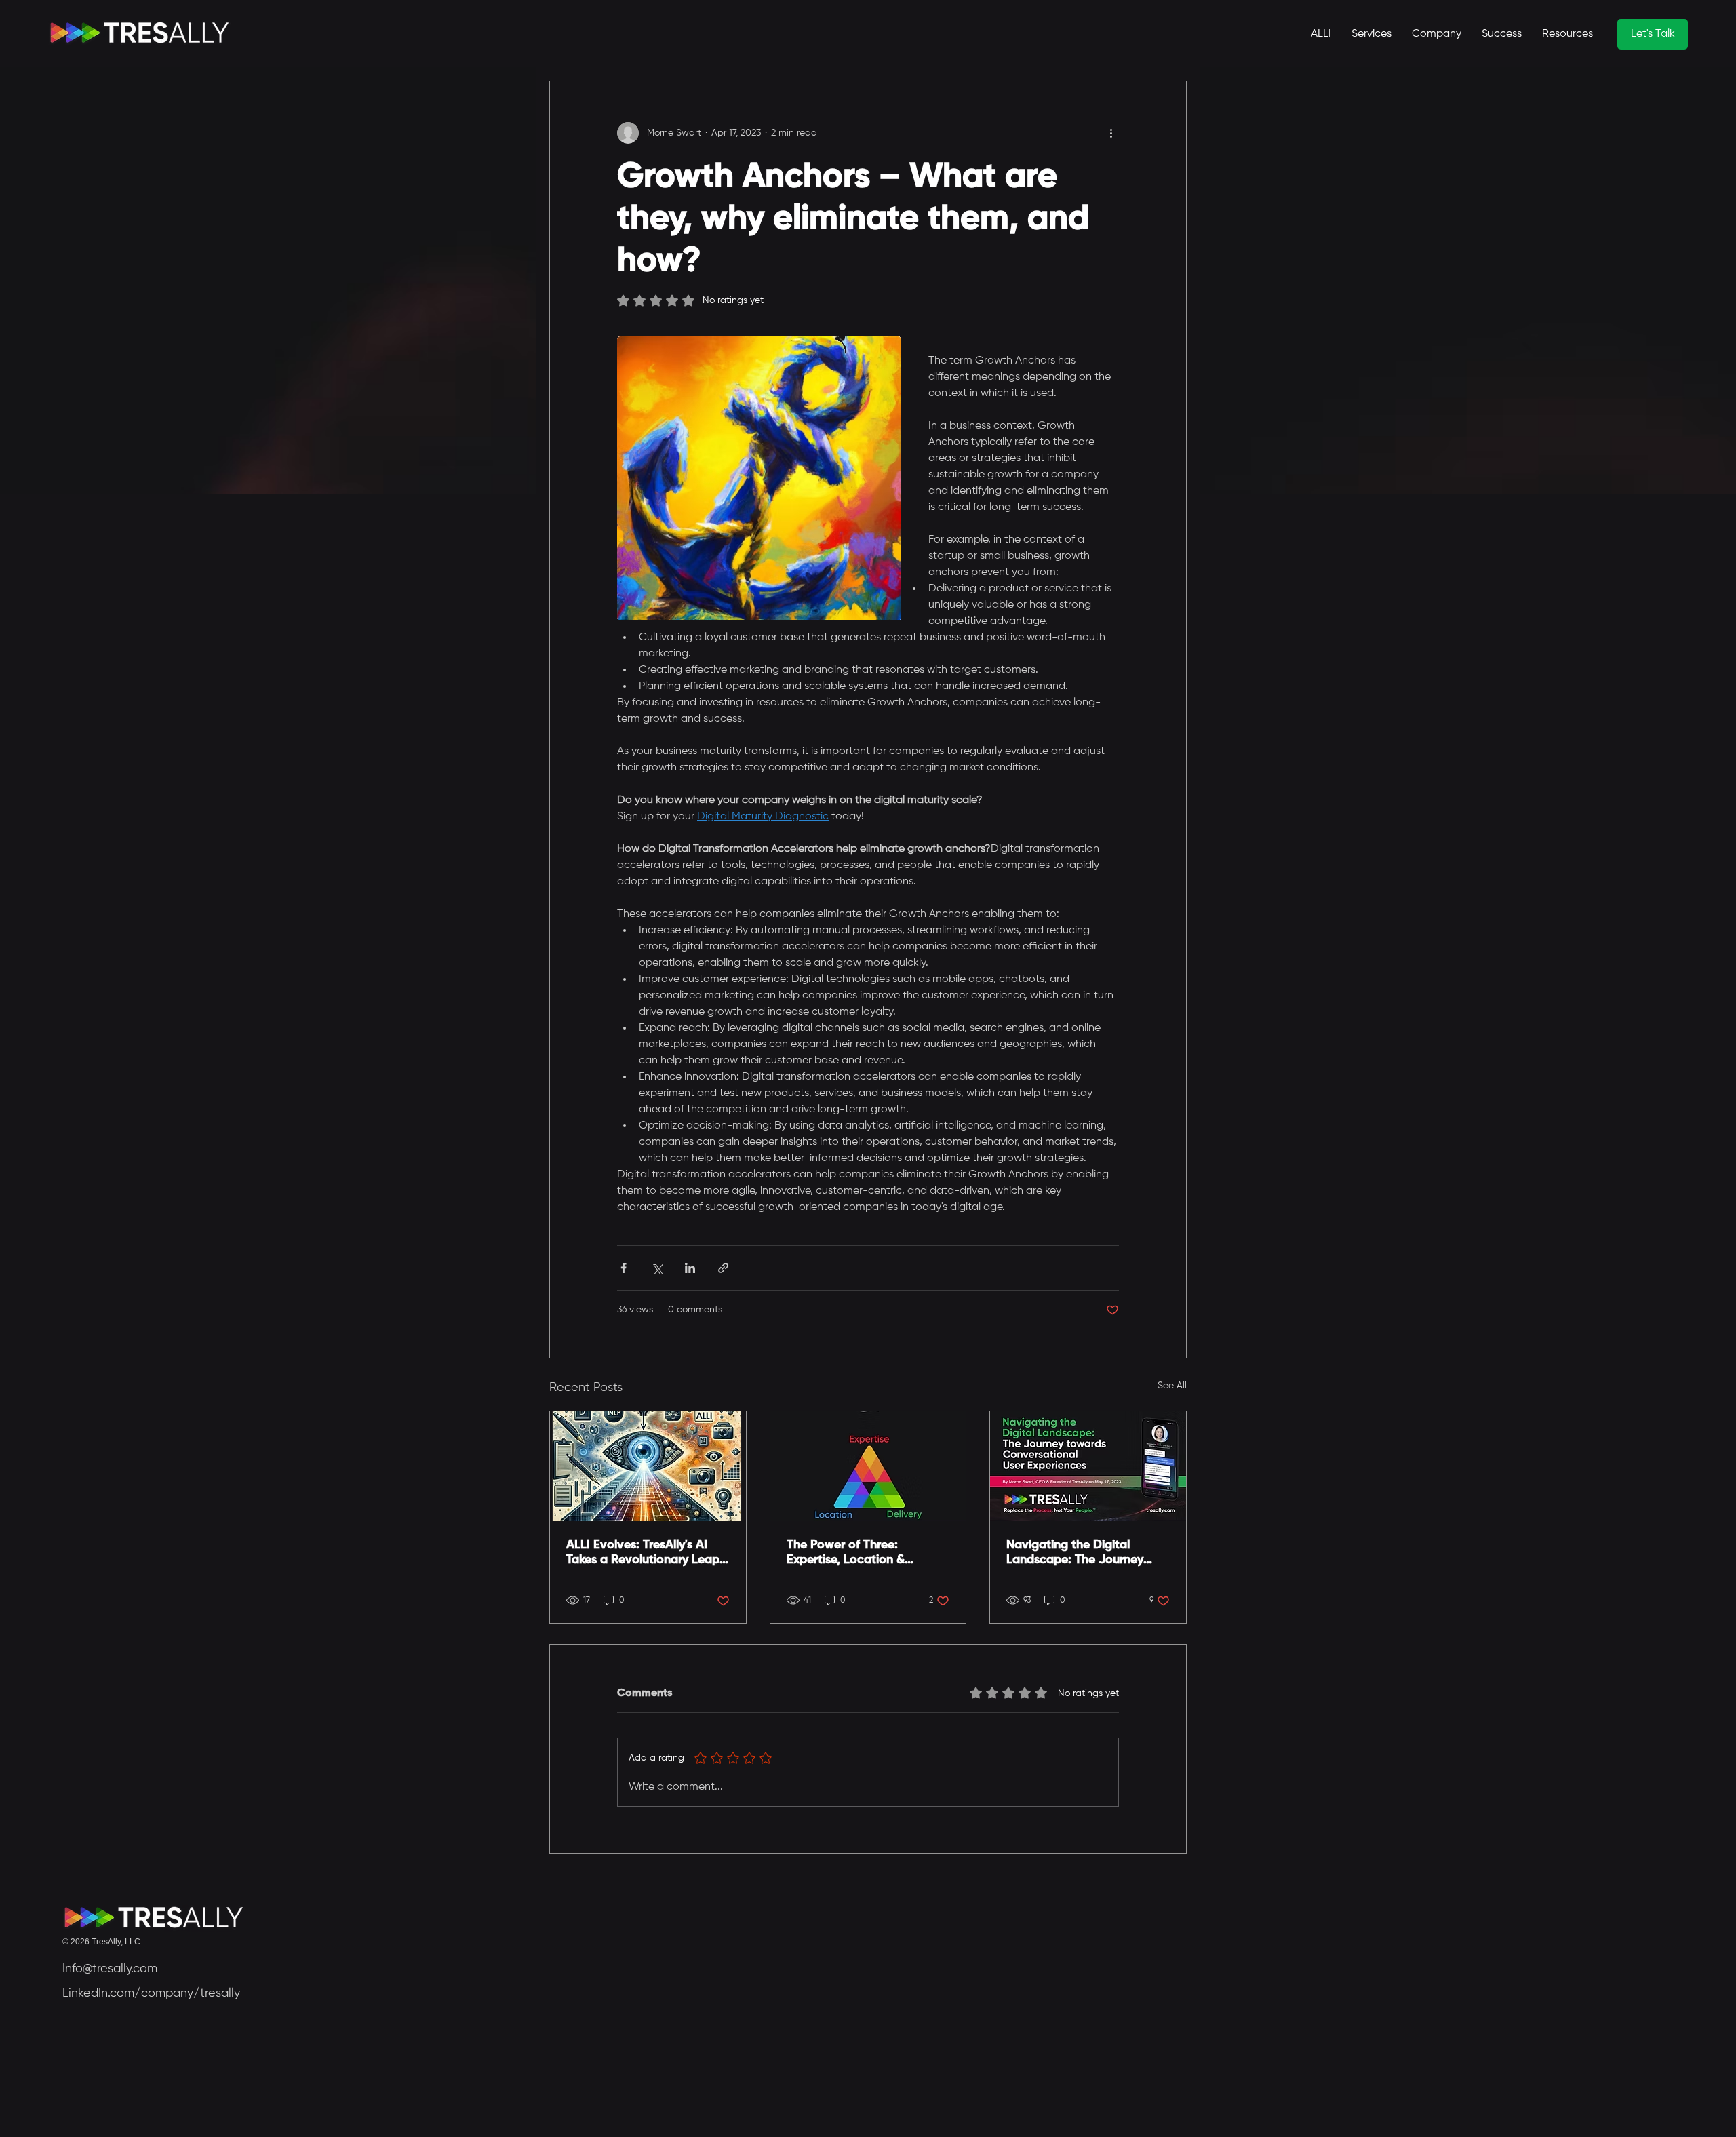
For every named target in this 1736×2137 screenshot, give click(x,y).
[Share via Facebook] (624, 1268)
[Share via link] (723, 1268)
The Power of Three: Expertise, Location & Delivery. (846, 1553)
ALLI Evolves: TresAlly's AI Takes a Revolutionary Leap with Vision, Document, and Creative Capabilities (643, 1553)
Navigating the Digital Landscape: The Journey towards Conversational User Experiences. (1088, 1553)
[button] (1567, 34)
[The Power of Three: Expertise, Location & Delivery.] (868, 1466)
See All (1172, 1386)
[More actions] (1111, 133)
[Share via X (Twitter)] (657, 1268)
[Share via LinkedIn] (690, 1268)
